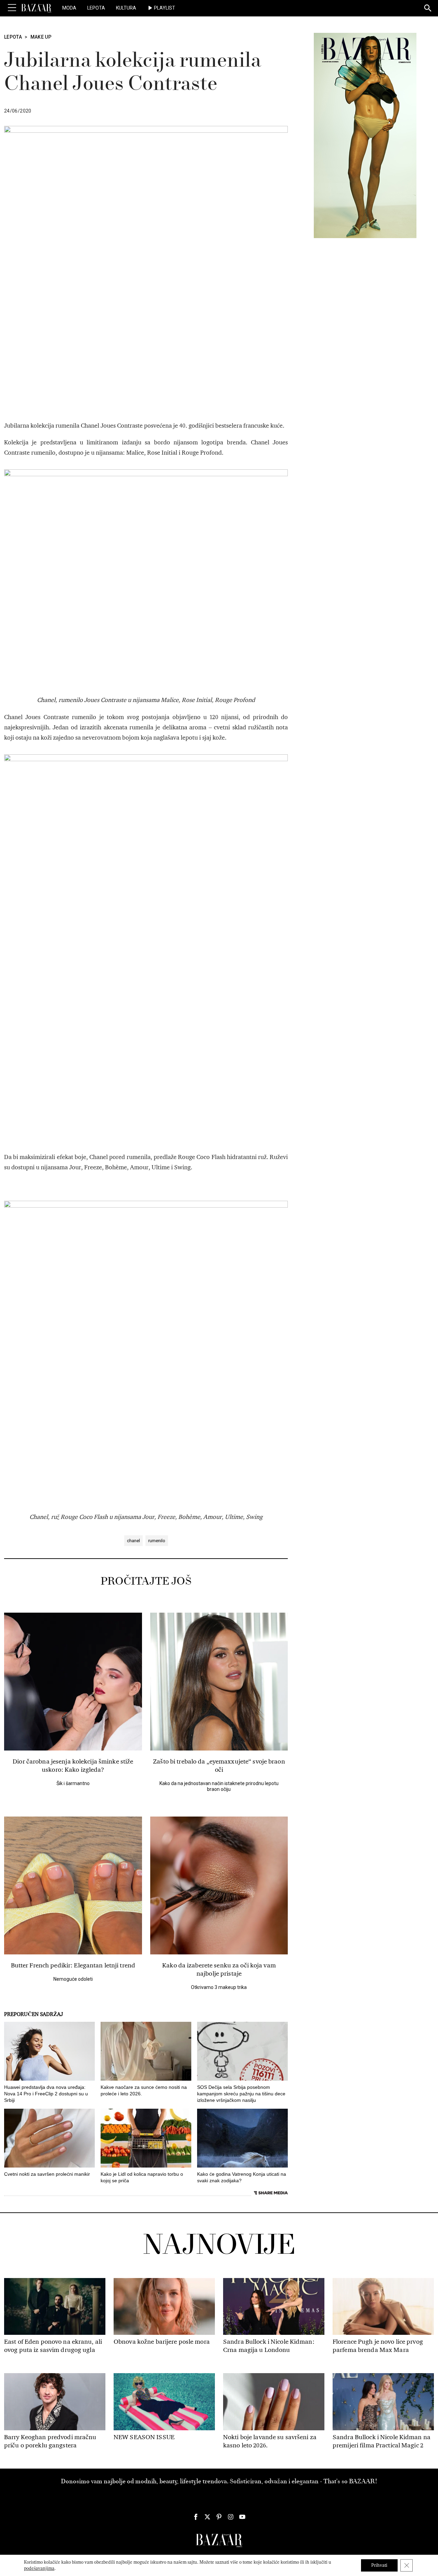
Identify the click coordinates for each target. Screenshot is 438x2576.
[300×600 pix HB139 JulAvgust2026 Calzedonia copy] (365, 135)
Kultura (126, 8)
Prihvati (379, 2565)
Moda (69, 8)
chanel (133, 1541)
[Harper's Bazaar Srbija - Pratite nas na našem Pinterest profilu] (219, 2517)
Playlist (165, 8)
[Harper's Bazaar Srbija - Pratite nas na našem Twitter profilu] (207, 2517)
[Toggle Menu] (12, 8)
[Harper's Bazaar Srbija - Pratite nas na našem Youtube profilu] (242, 2517)
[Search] (428, 9)
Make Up (41, 37)
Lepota (96, 8)
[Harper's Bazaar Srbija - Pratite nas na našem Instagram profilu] (231, 2517)
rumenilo (157, 1541)
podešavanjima (39, 2568)
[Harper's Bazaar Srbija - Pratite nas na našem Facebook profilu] (196, 2517)
